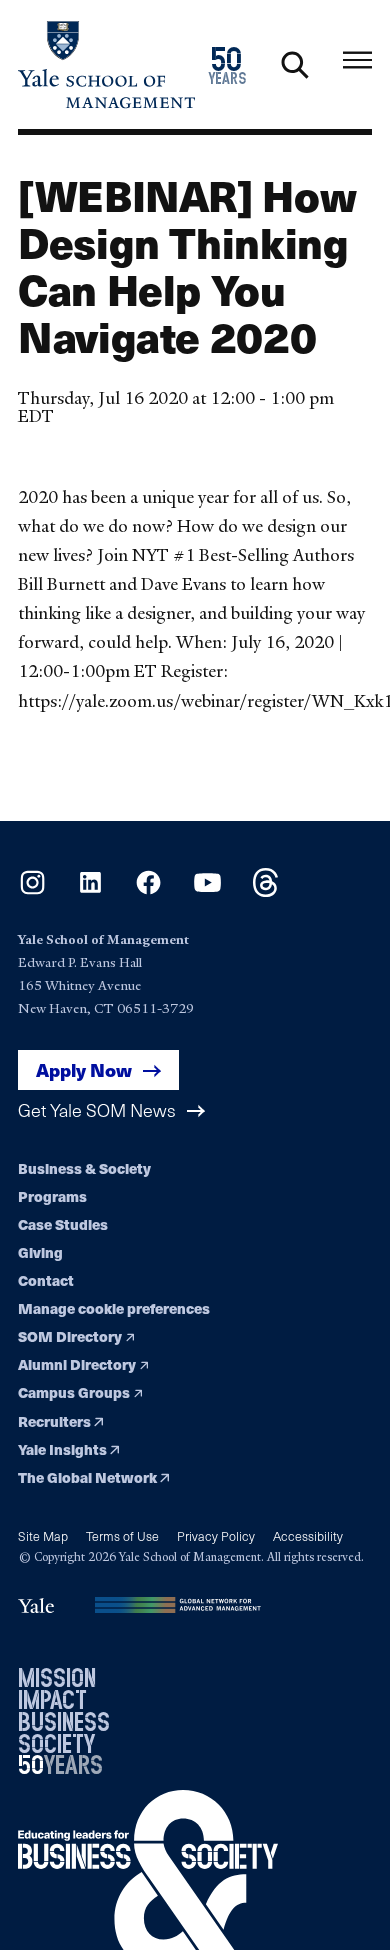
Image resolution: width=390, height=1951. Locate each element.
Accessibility (308, 1535)
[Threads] (265, 890)
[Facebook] (148, 890)
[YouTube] (207, 890)
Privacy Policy (216, 1535)
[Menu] (357, 60)
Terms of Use (122, 1535)
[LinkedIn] (90, 890)
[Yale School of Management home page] (106, 64)
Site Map (43, 1535)
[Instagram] (32, 890)
